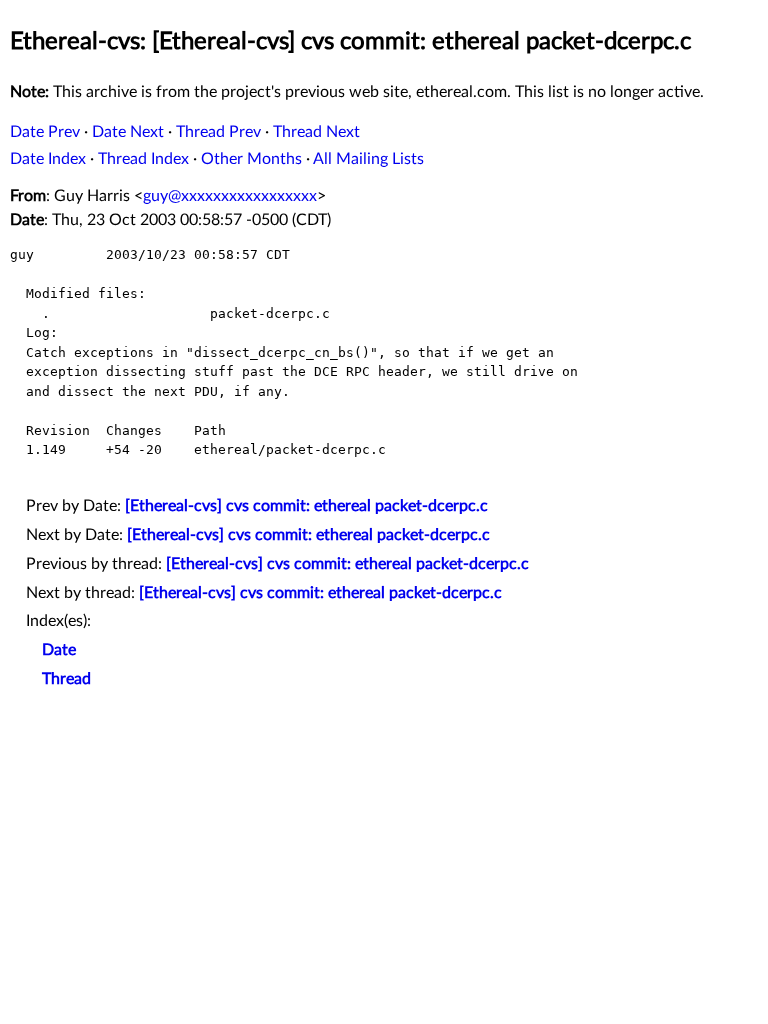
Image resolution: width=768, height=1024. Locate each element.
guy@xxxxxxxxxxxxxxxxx (230, 196)
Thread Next (316, 132)
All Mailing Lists (368, 159)
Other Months (251, 159)
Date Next (128, 132)
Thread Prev (218, 132)
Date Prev (45, 132)
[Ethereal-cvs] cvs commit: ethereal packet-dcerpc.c (306, 506)
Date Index (48, 159)
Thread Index (143, 159)
